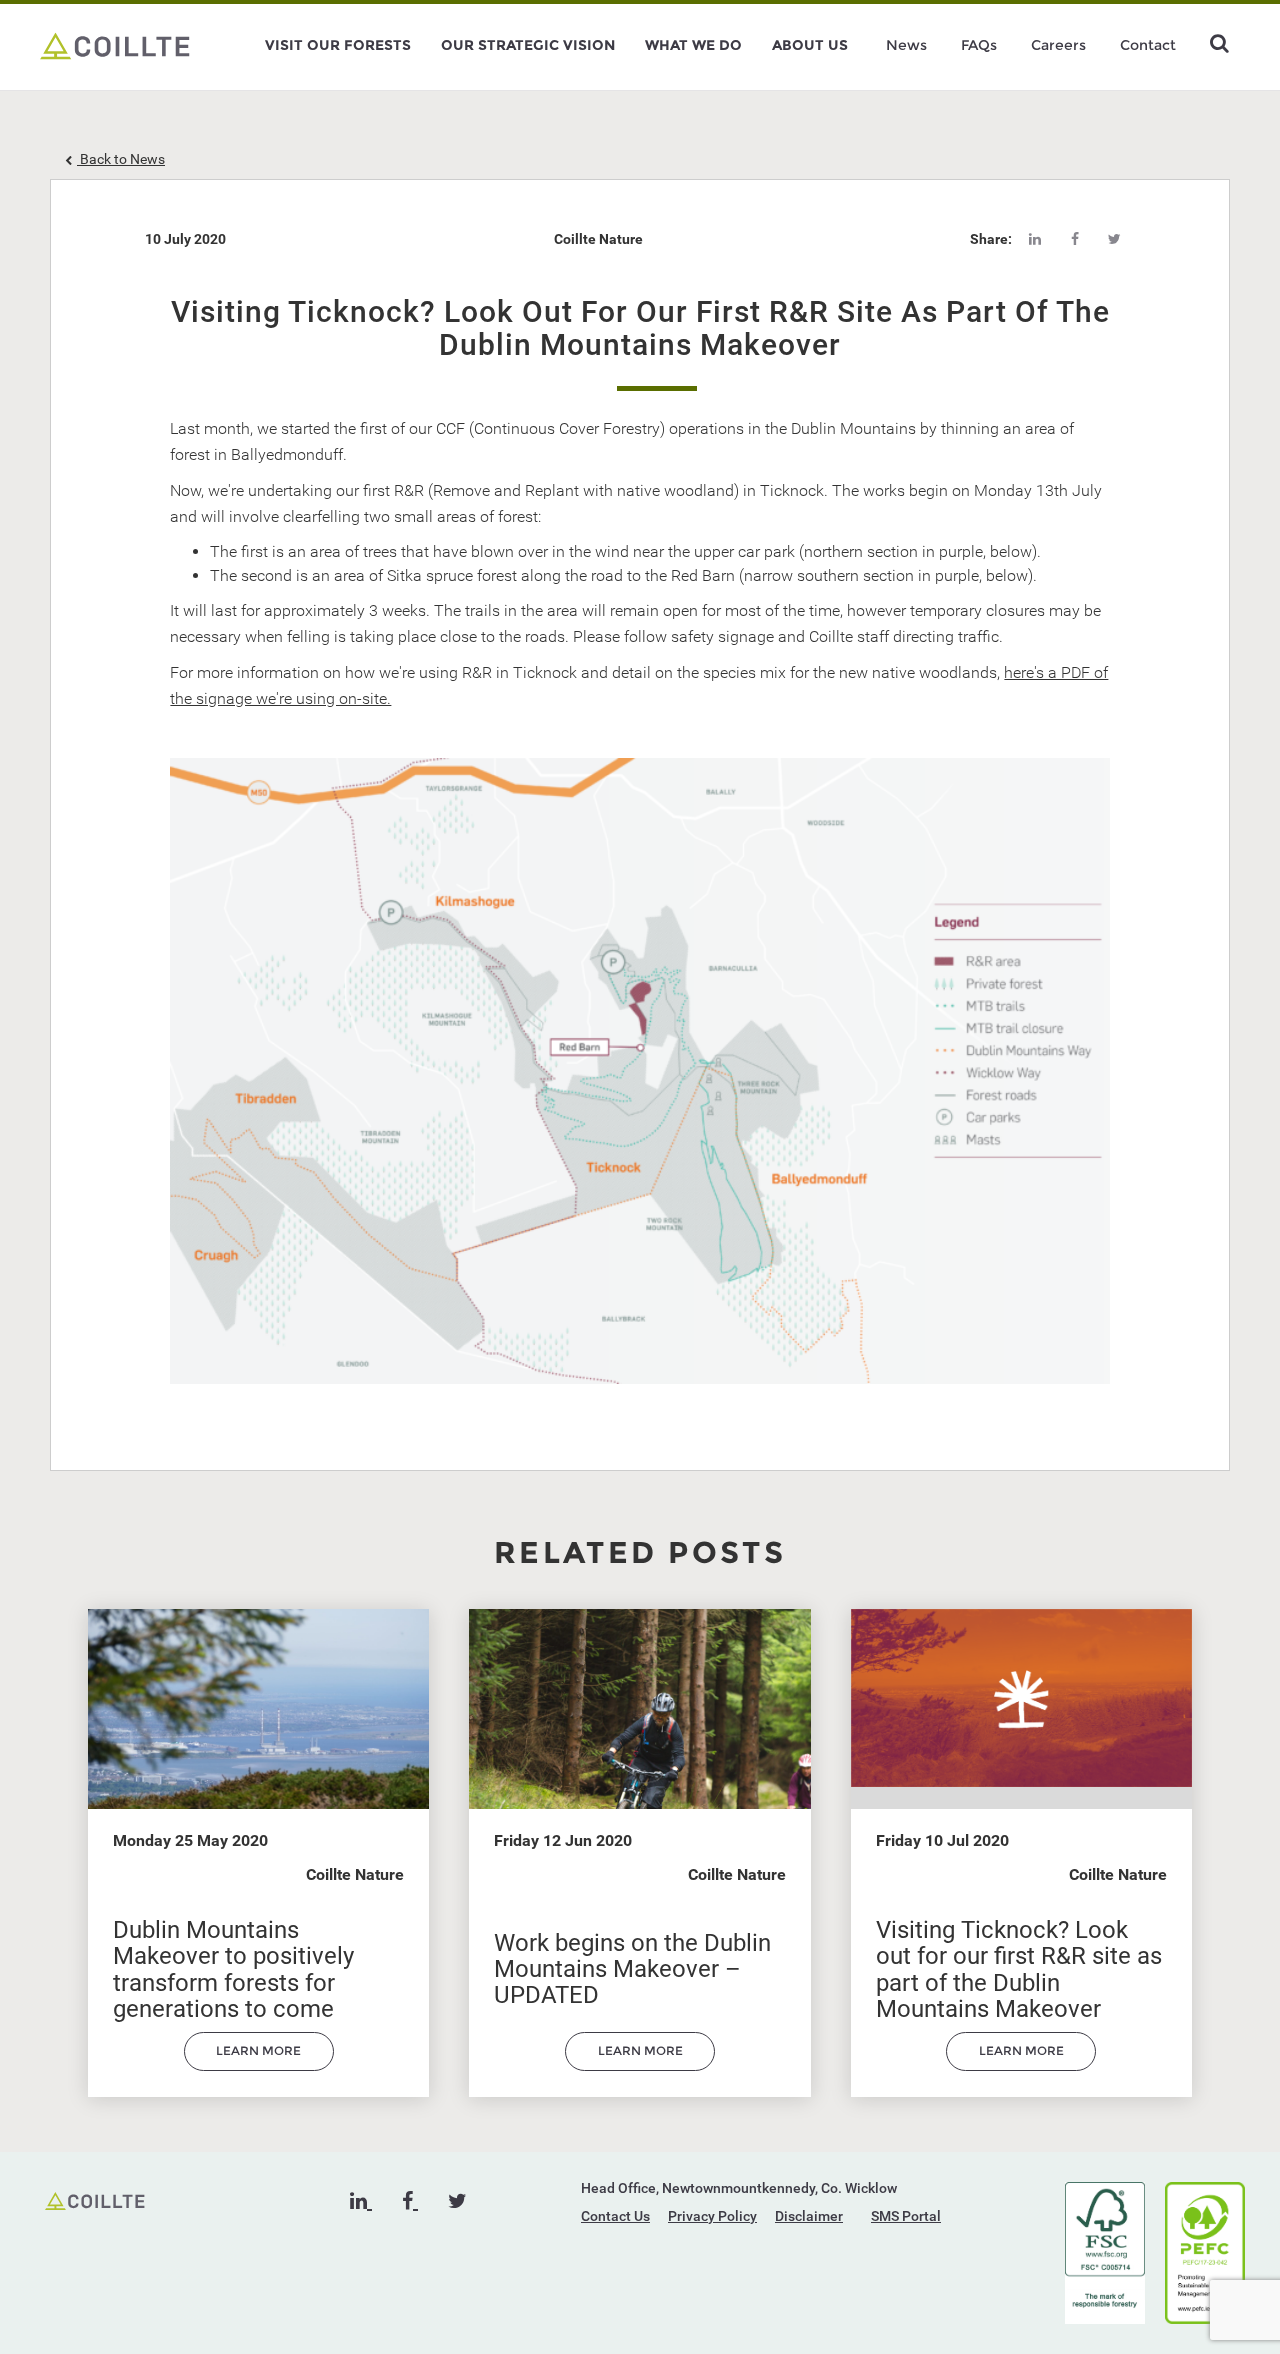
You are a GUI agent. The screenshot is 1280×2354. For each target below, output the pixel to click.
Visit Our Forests (338, 45)
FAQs (979, 45)
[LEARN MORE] (259, 2066)
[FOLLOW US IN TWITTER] (457, 2201)
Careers (1058, 45)
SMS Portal (906, 2216)
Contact (1148, 45)
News (906, 45)
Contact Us (615, 2216)
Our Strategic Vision (528, 45)
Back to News (121, 159)
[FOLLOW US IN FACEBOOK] (410, 2201)
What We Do (693, 45)
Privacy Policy (712, 2216)
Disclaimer (809, 2216)
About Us (810, 45)
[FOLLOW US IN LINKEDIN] (361, 2201)
